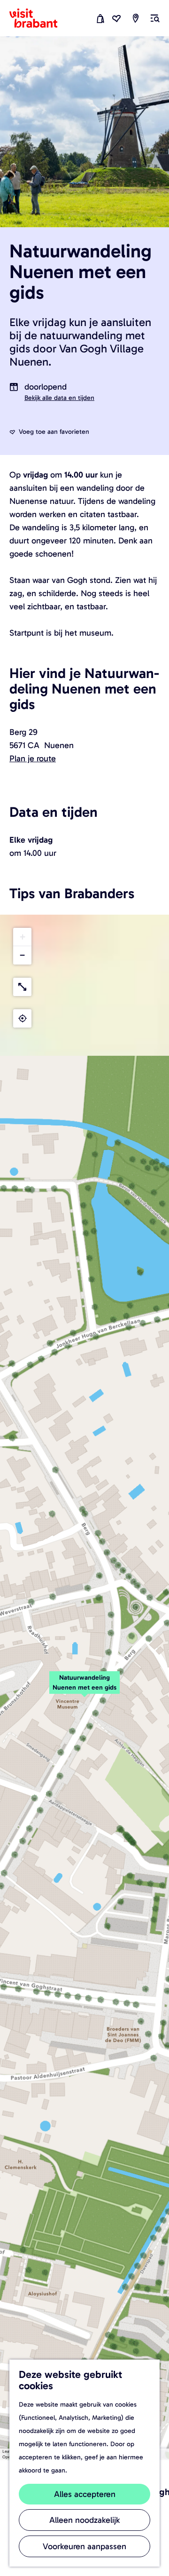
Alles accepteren (85, 2494)
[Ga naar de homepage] (39, 18)
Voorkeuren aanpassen (84, 2546)
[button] (84, 1688)
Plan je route (33, 758)
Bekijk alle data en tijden (59, 398)
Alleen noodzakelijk (84, 2520)
